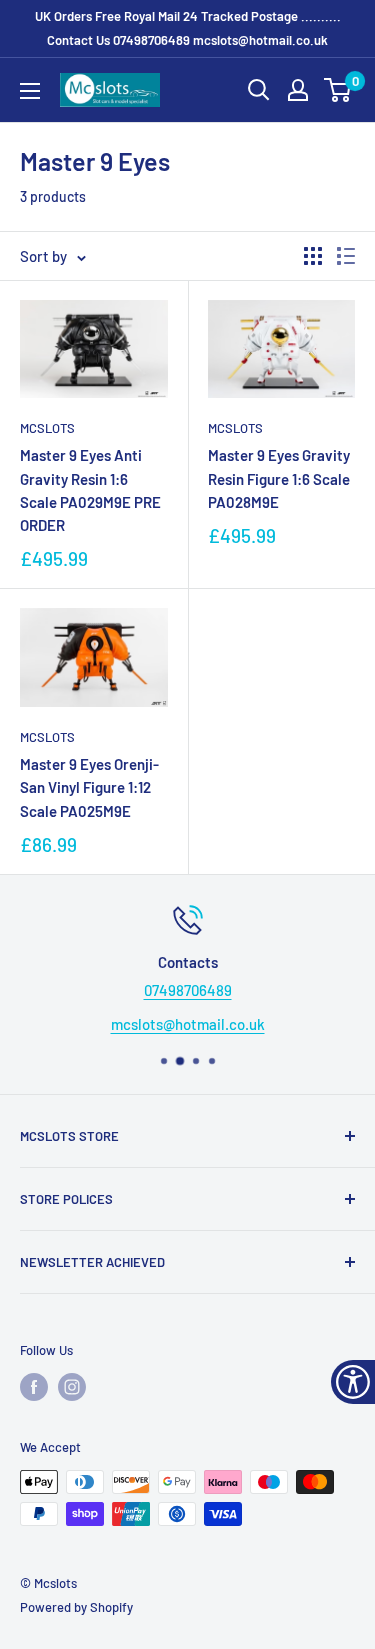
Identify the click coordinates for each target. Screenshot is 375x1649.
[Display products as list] (346, 256)
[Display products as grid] (313, 256)
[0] (338, 90)
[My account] (298, 90)
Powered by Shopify (76, 1607)
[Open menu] (30, 91)
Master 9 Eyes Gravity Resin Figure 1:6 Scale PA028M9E (279, 478)
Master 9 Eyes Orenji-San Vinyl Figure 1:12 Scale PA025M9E (89, 787)
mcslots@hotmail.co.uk (260, 40)
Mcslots (47, 428)
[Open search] (259, 90)
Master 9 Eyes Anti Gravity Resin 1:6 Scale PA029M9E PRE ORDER (90, 490)
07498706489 (151, 40)
